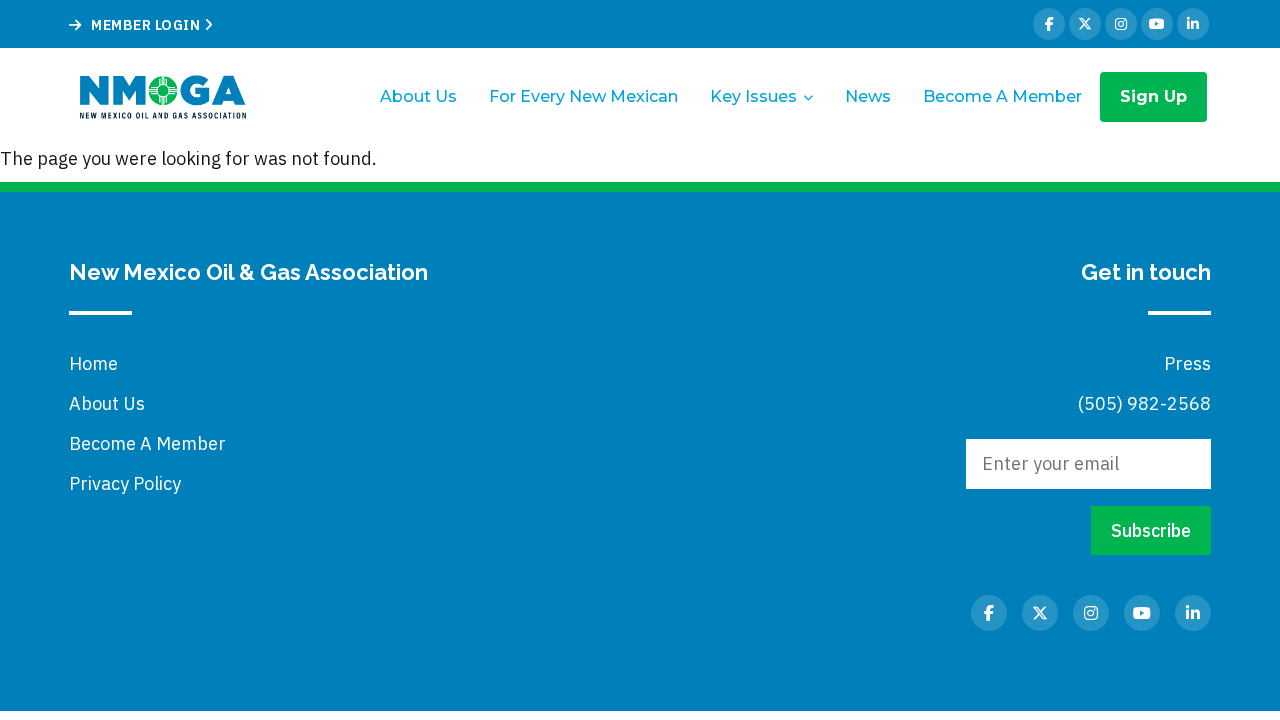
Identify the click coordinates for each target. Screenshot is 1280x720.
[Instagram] (1121, 24)
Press (1187, 363)
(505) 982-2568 (1144, 403)
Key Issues (753, 96)
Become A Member (1002, 96)
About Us (418, 96)
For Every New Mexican (583, 96)
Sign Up (1153, 96)
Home (93, 363)
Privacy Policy (125, 483)
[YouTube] (1157, 24)
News (868, 96)
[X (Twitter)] (1085, 24)
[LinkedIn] (1193, 24)
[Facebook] (1049, 24)
